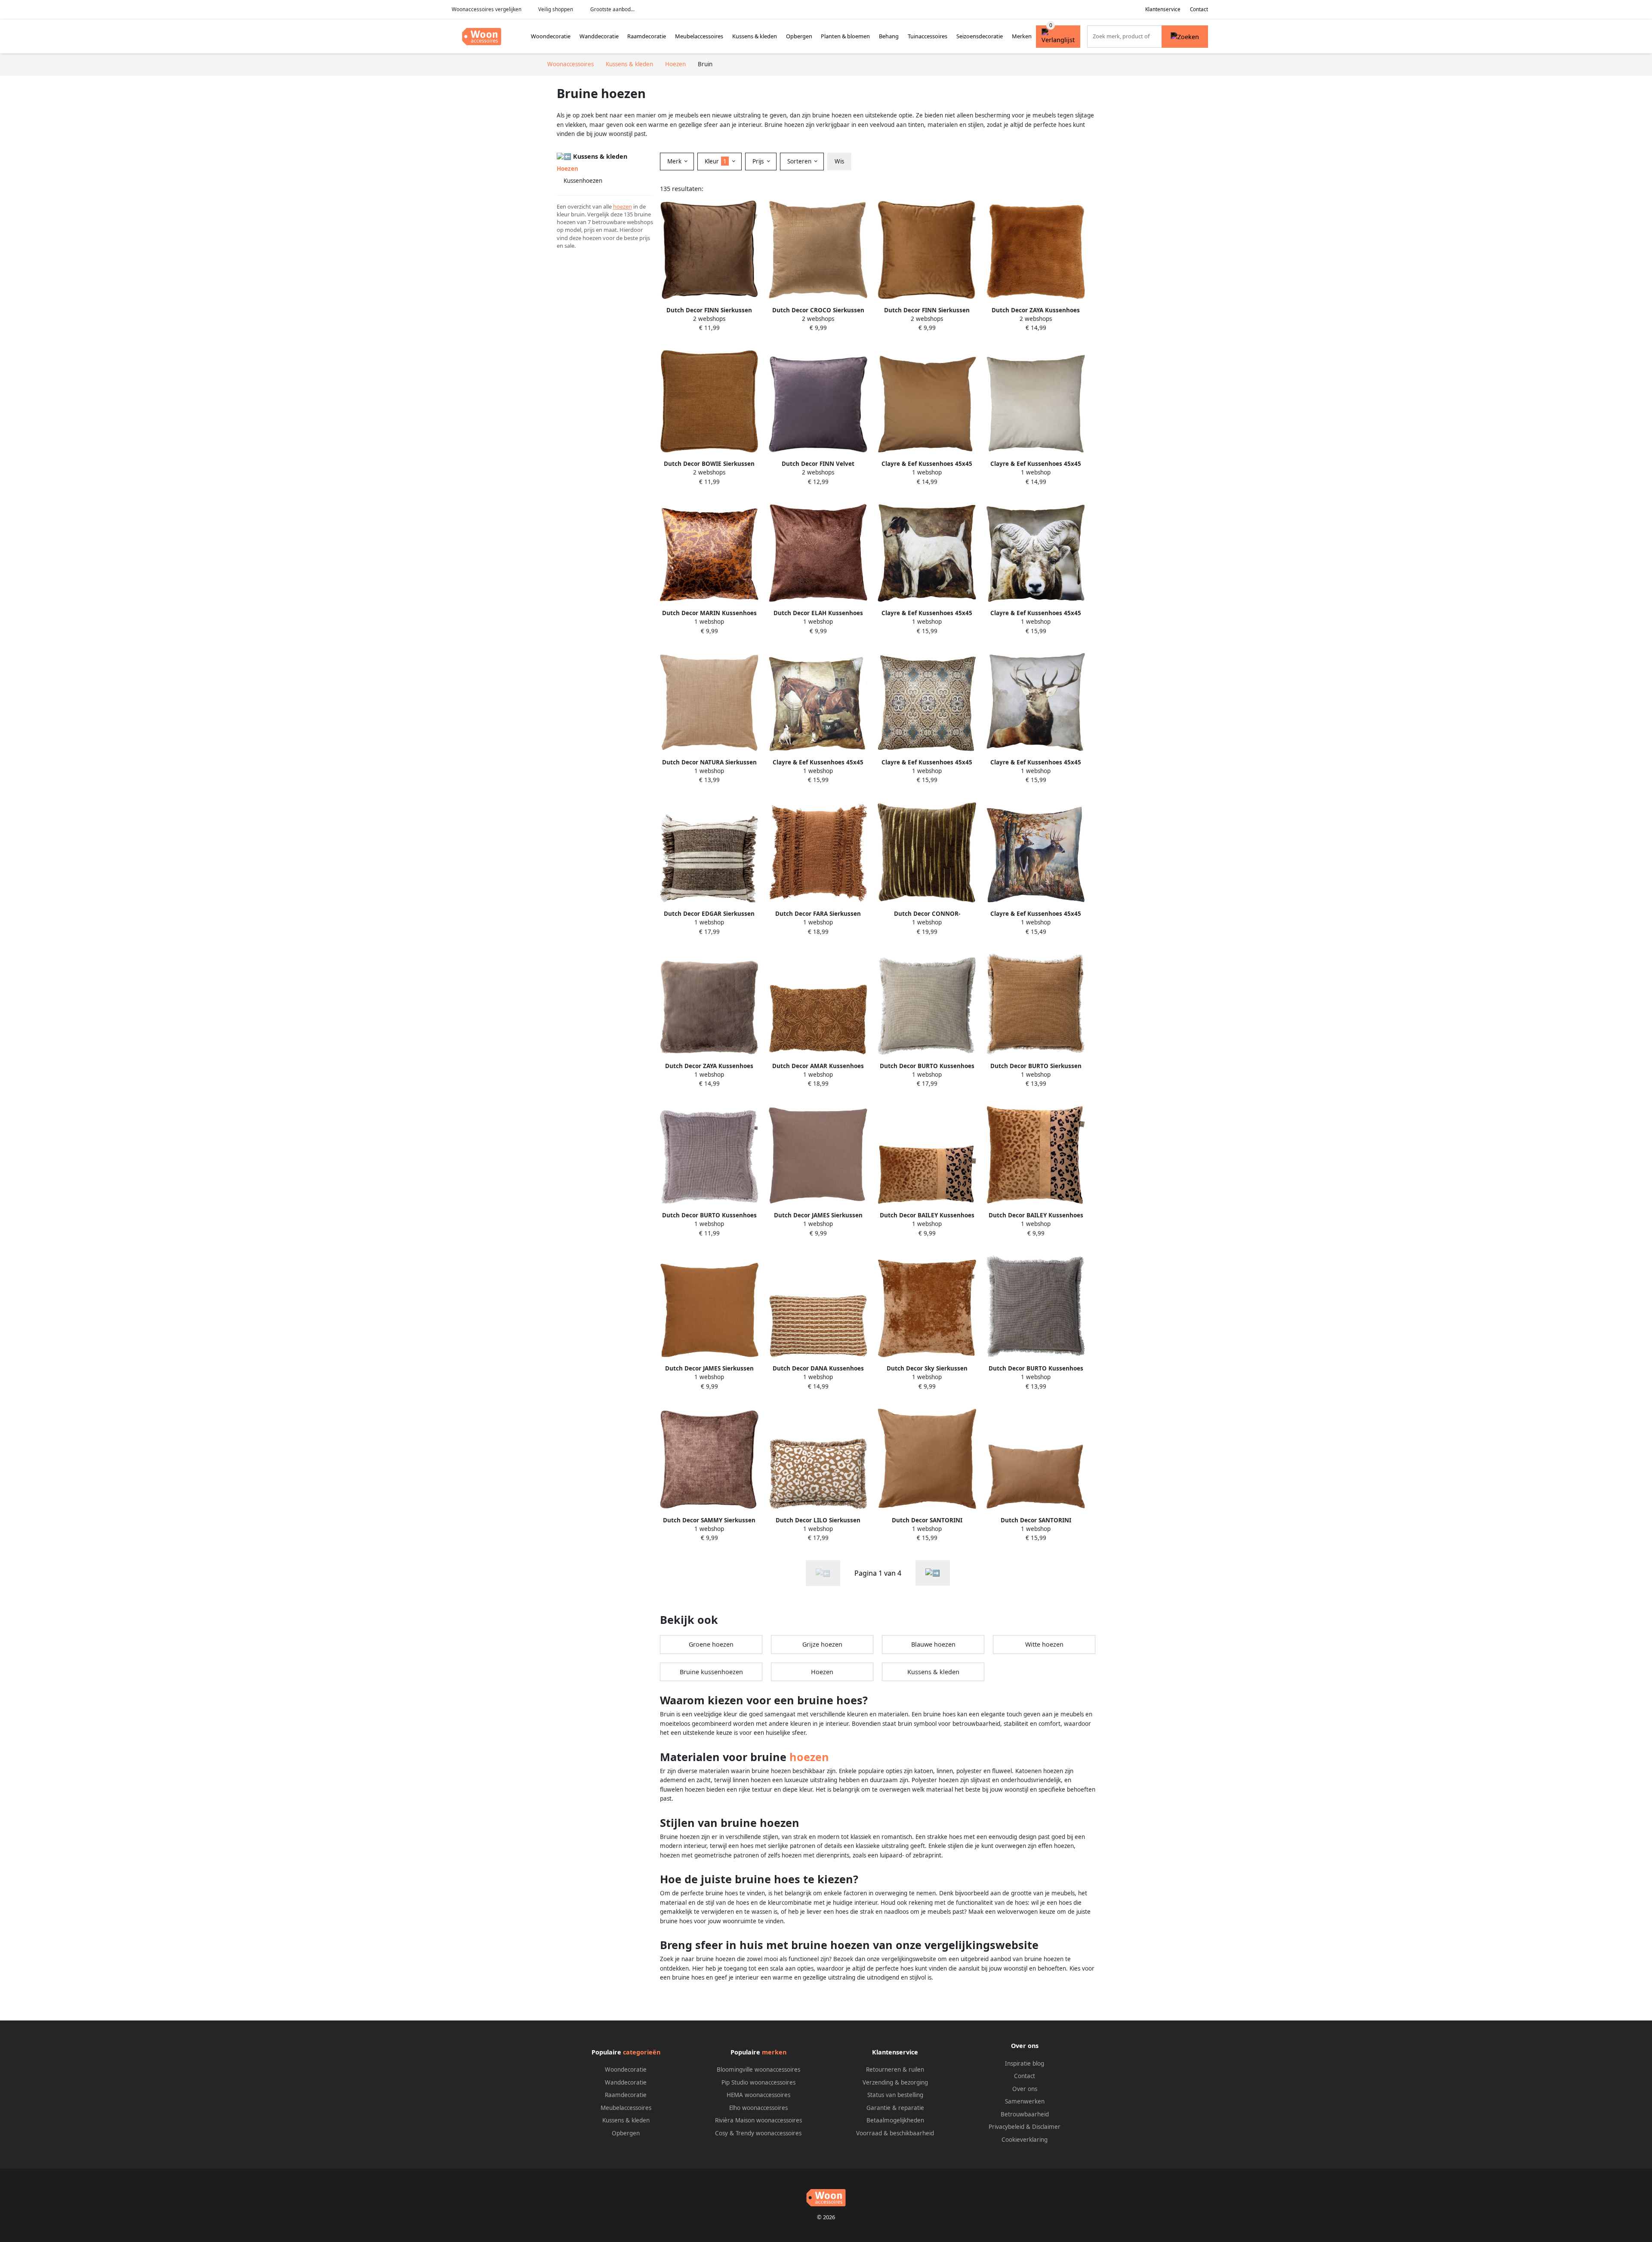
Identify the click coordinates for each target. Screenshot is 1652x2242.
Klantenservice (1163, 9)
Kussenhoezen (583, 181)
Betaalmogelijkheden (895, 2120)
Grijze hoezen (822, 1644)
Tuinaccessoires (928, 36)
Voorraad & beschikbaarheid (895, 2133)
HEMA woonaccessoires (758, 2095)
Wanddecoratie (599, 36)
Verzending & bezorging (895, 2082)
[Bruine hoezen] (933, 1573)
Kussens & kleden (755, 36)
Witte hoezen (1044, 1644)
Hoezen (822, 1672)
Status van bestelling (895, 2095)
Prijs (759, 161)
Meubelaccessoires (699, 36)
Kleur (716, 161)
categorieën (642, 2052)
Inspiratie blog (1025, 2063)
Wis (839, 161)
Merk (675, 161)
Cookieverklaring (1025, 2140)
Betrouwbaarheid (1025, 2114)
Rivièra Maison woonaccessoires (758, 2120)
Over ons (1025, 2089)
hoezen (623, 206)
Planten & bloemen (845, 36)
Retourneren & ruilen (895, 2070)
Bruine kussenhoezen (711, 1672)
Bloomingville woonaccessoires (758, 2070)
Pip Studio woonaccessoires (758, 2082)
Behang (889, 36)
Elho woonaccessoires (758, 2108)
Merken (1022, 36)
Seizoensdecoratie (980, 36)
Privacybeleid (1006, 2127)
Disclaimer (1046, 2127)
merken (774, 2052)
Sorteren (800, 161)
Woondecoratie (551, 36)
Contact (1199, 9)
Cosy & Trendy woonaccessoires (758, 2133)
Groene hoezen (711, 1644)
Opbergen (799, 36)
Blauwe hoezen (933, 1644)
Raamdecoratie (647, 36)
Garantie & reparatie (895, 2108)
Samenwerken (1025, 2101)
